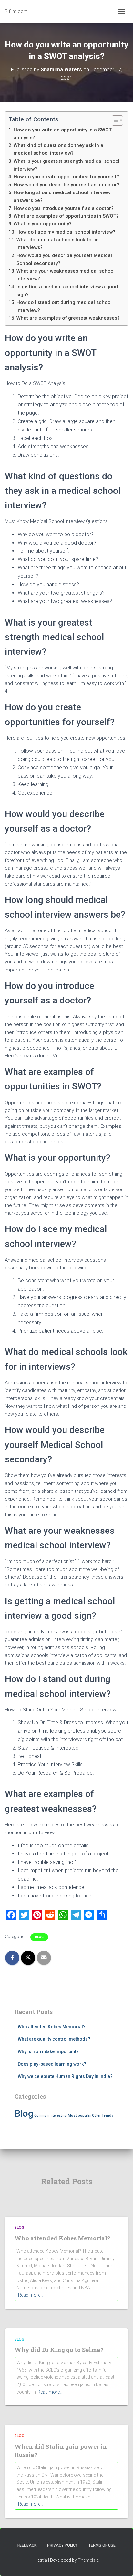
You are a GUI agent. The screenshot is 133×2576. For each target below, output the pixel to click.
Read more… (31, 2295)
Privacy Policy (62, 2545)
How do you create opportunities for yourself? (66, 177)
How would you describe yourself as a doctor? (66, 185)
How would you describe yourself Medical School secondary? (64, 259)
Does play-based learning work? (52, 2064)
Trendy (107, 2116)
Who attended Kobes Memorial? (52, 2027)
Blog (39, 1937)
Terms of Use (102, 2545)
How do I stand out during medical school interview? (64, 306)
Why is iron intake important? (48, 2051)
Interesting (58, 2116)
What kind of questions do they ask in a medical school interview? (58, 149)
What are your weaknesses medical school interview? (66, 275)
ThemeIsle (88, 2560)
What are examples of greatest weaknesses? (68, 318)
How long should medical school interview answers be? (62, 196)
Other (96, 2116)
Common (41, 2116)
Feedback (27, 2545)
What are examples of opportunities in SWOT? (66, 216)
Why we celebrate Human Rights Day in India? (65, 2076)
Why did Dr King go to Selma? (59, 2350)
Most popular (79, 2115)
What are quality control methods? (54, 2039)
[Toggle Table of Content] (114, 120)
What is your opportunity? (43, 224)
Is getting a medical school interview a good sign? (67, 291)
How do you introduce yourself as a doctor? (64, 208)
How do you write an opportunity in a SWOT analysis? (63, 134)
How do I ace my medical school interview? (66, 232)
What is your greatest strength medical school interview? (66, 165)
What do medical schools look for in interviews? (58, 244)
